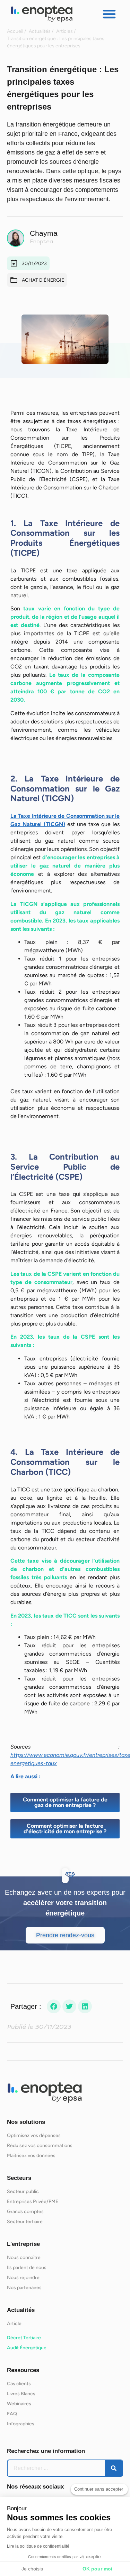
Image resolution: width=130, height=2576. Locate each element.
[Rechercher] (114, 2468)
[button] (109, 14)
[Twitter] (69, 2006)
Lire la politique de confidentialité (38, 2546)
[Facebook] (54, 2006)
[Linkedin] (85, 2006)
